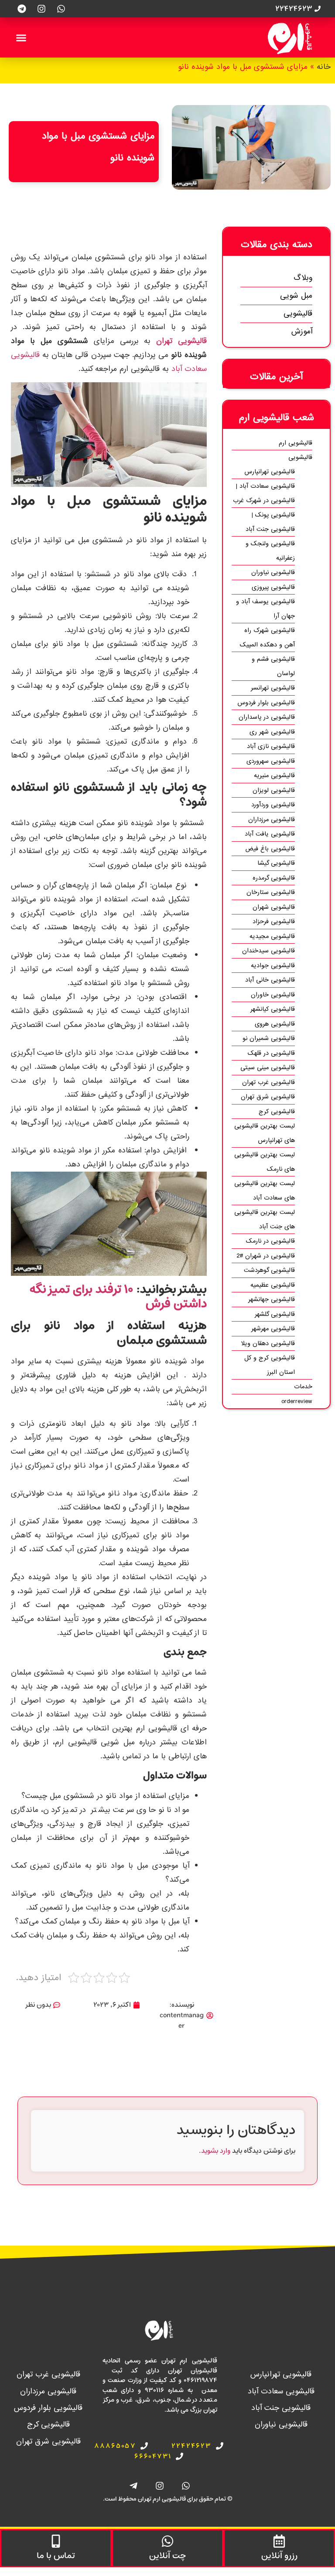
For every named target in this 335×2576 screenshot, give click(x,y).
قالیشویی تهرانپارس (270, 472)
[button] (21, 37)
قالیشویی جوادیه (273, 965)
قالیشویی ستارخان (271, 892)
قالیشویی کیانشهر (273, 1009)
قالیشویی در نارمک (270, 1241)
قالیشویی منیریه (274, 775)
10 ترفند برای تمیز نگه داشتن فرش (118, 1297)
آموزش (302, 331)
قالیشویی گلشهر (275, 1314)
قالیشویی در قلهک (271, 1053)
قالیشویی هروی (275, 1024)
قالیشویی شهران (274, 907)
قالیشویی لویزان (274, 790)
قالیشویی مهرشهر (273, 1329)
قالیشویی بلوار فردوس (266, 703)
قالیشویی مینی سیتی (268, 1067)
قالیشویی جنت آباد (281, 2408)
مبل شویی (296, 296)
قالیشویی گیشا (276, 863)
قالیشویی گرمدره (274, 878)
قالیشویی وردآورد (273, 805)
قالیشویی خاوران (273, 995)
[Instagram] (41, 9)
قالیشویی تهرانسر (273, 688)
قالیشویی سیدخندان (268, 951)
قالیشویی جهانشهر (272, 1299)
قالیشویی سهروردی (271, 761)
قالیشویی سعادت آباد (281, 2391)
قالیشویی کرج (277, 1111)
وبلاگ (303, 278)
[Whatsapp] (61, 9)
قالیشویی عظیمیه (273, 1285)
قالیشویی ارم (296, 443)
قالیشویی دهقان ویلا (268, 1343)
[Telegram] (22, 9)
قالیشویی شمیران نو (269, 1038)
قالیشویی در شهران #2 (266, 1256)
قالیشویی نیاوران (273, 572)
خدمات (303, 1387)
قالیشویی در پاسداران (267, 717)
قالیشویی (298, 314)
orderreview (297, 1401)
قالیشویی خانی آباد (270, 980)
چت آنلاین (167, 2556)
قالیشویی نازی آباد (271, 746)
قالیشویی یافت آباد (270, 834)
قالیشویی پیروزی (273, 587)
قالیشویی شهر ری (272, 732)
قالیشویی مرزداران (272, 819)
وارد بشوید (216, 2151)
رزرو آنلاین (279, 2556)
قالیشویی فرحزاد (274, 921)
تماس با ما (56, 2556)
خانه (324, 67)
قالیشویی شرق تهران (268, 1097)
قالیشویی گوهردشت (269, 1270)
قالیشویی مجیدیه (272, 936)
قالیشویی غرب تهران (268, 1082)
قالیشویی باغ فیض (270, 849)
